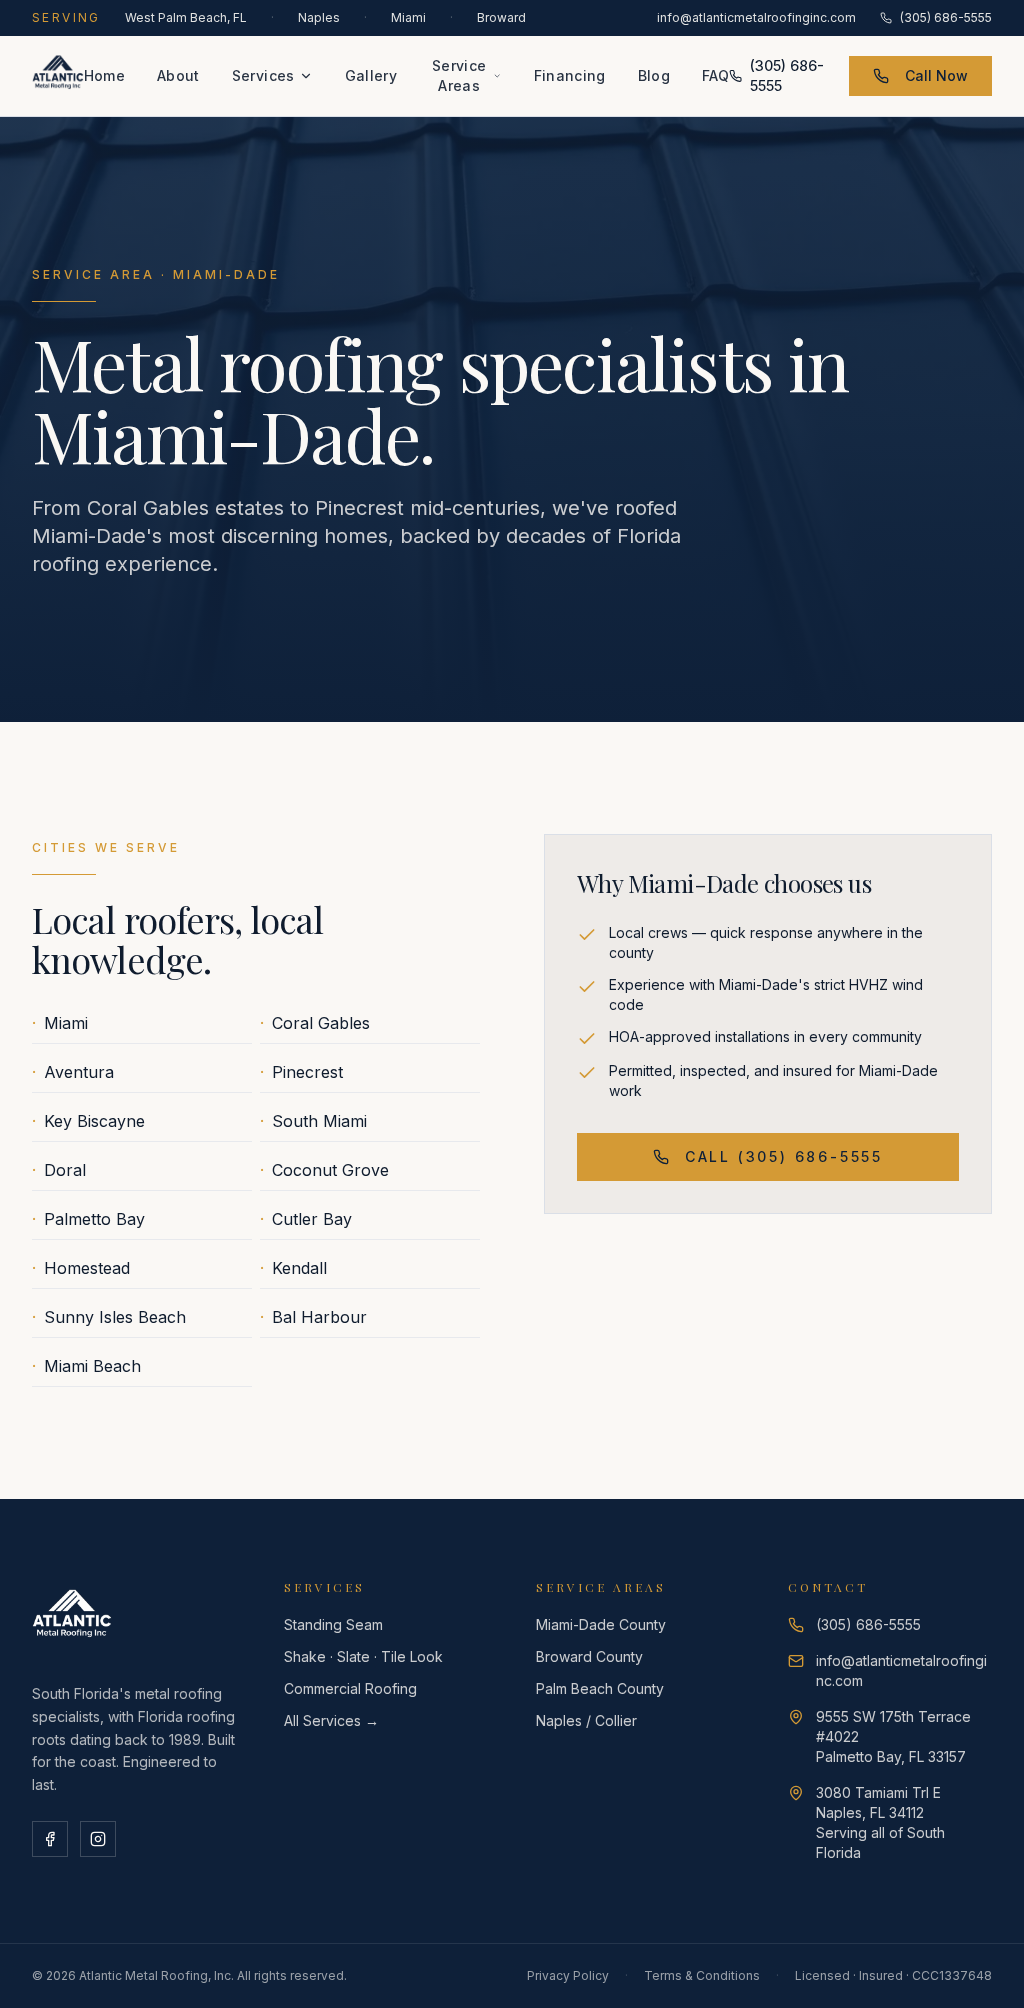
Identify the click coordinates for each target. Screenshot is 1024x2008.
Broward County (589, 1656)
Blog (654, 75)
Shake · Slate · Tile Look (363, 1656)
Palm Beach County (600, 1688)
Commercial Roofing (350, 1688)
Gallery (371, 75)
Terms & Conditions (702, 1975)
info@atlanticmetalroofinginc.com (756, 17)
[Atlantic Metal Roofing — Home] (58, 76)
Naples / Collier (586, 1720)
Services (263, 75)
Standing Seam (333, 1624)
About (178, 75)
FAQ (715, 75)
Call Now (936, 75)
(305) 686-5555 (946, 17)
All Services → (331, 1720)
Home (104, 75)
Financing (570, 75)
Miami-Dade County (601, 1624)
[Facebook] (50, 1839)
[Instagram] (98, 1839)
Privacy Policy (568, 1975)
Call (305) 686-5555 (784, 1156)
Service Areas (459, 75)
